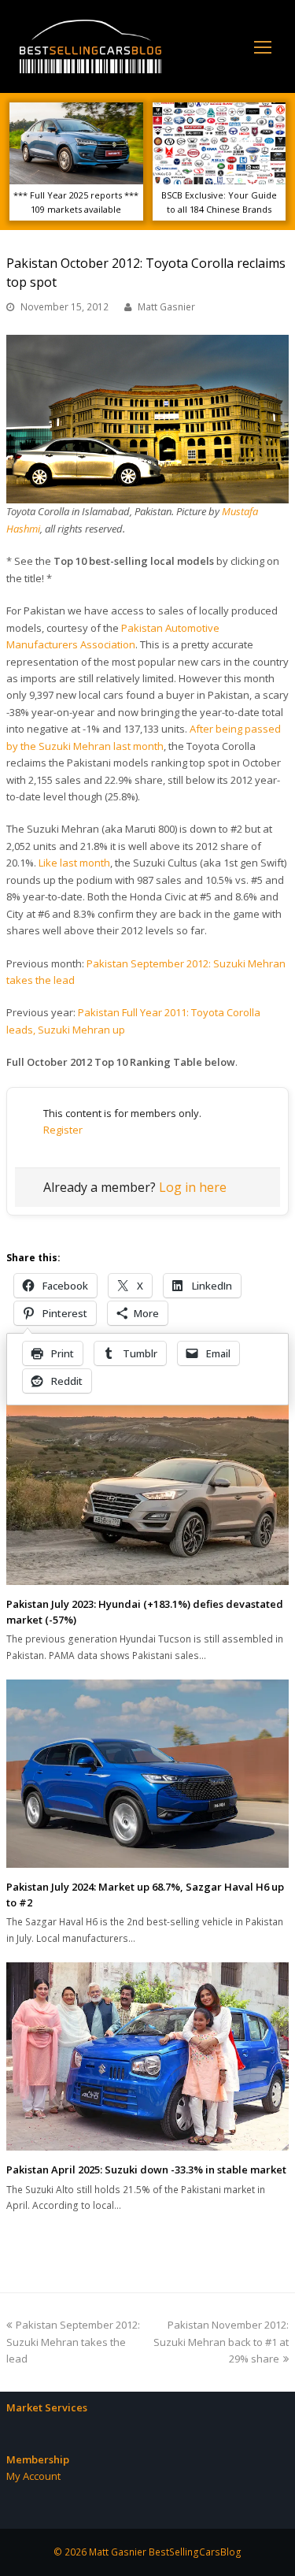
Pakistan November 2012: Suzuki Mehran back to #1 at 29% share (221, 2342)
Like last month (74, 863)
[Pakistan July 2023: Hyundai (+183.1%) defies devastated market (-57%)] (147, 1491)
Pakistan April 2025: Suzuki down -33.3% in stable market (146, 2170)
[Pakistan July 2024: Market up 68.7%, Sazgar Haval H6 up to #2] (147, 1774)
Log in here (193, 1187)
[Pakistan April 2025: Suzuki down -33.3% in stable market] (147, 2056)
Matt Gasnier (166, 307)
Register (63, 1130)
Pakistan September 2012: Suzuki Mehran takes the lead (73, 2342)
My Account (33, 2476)
